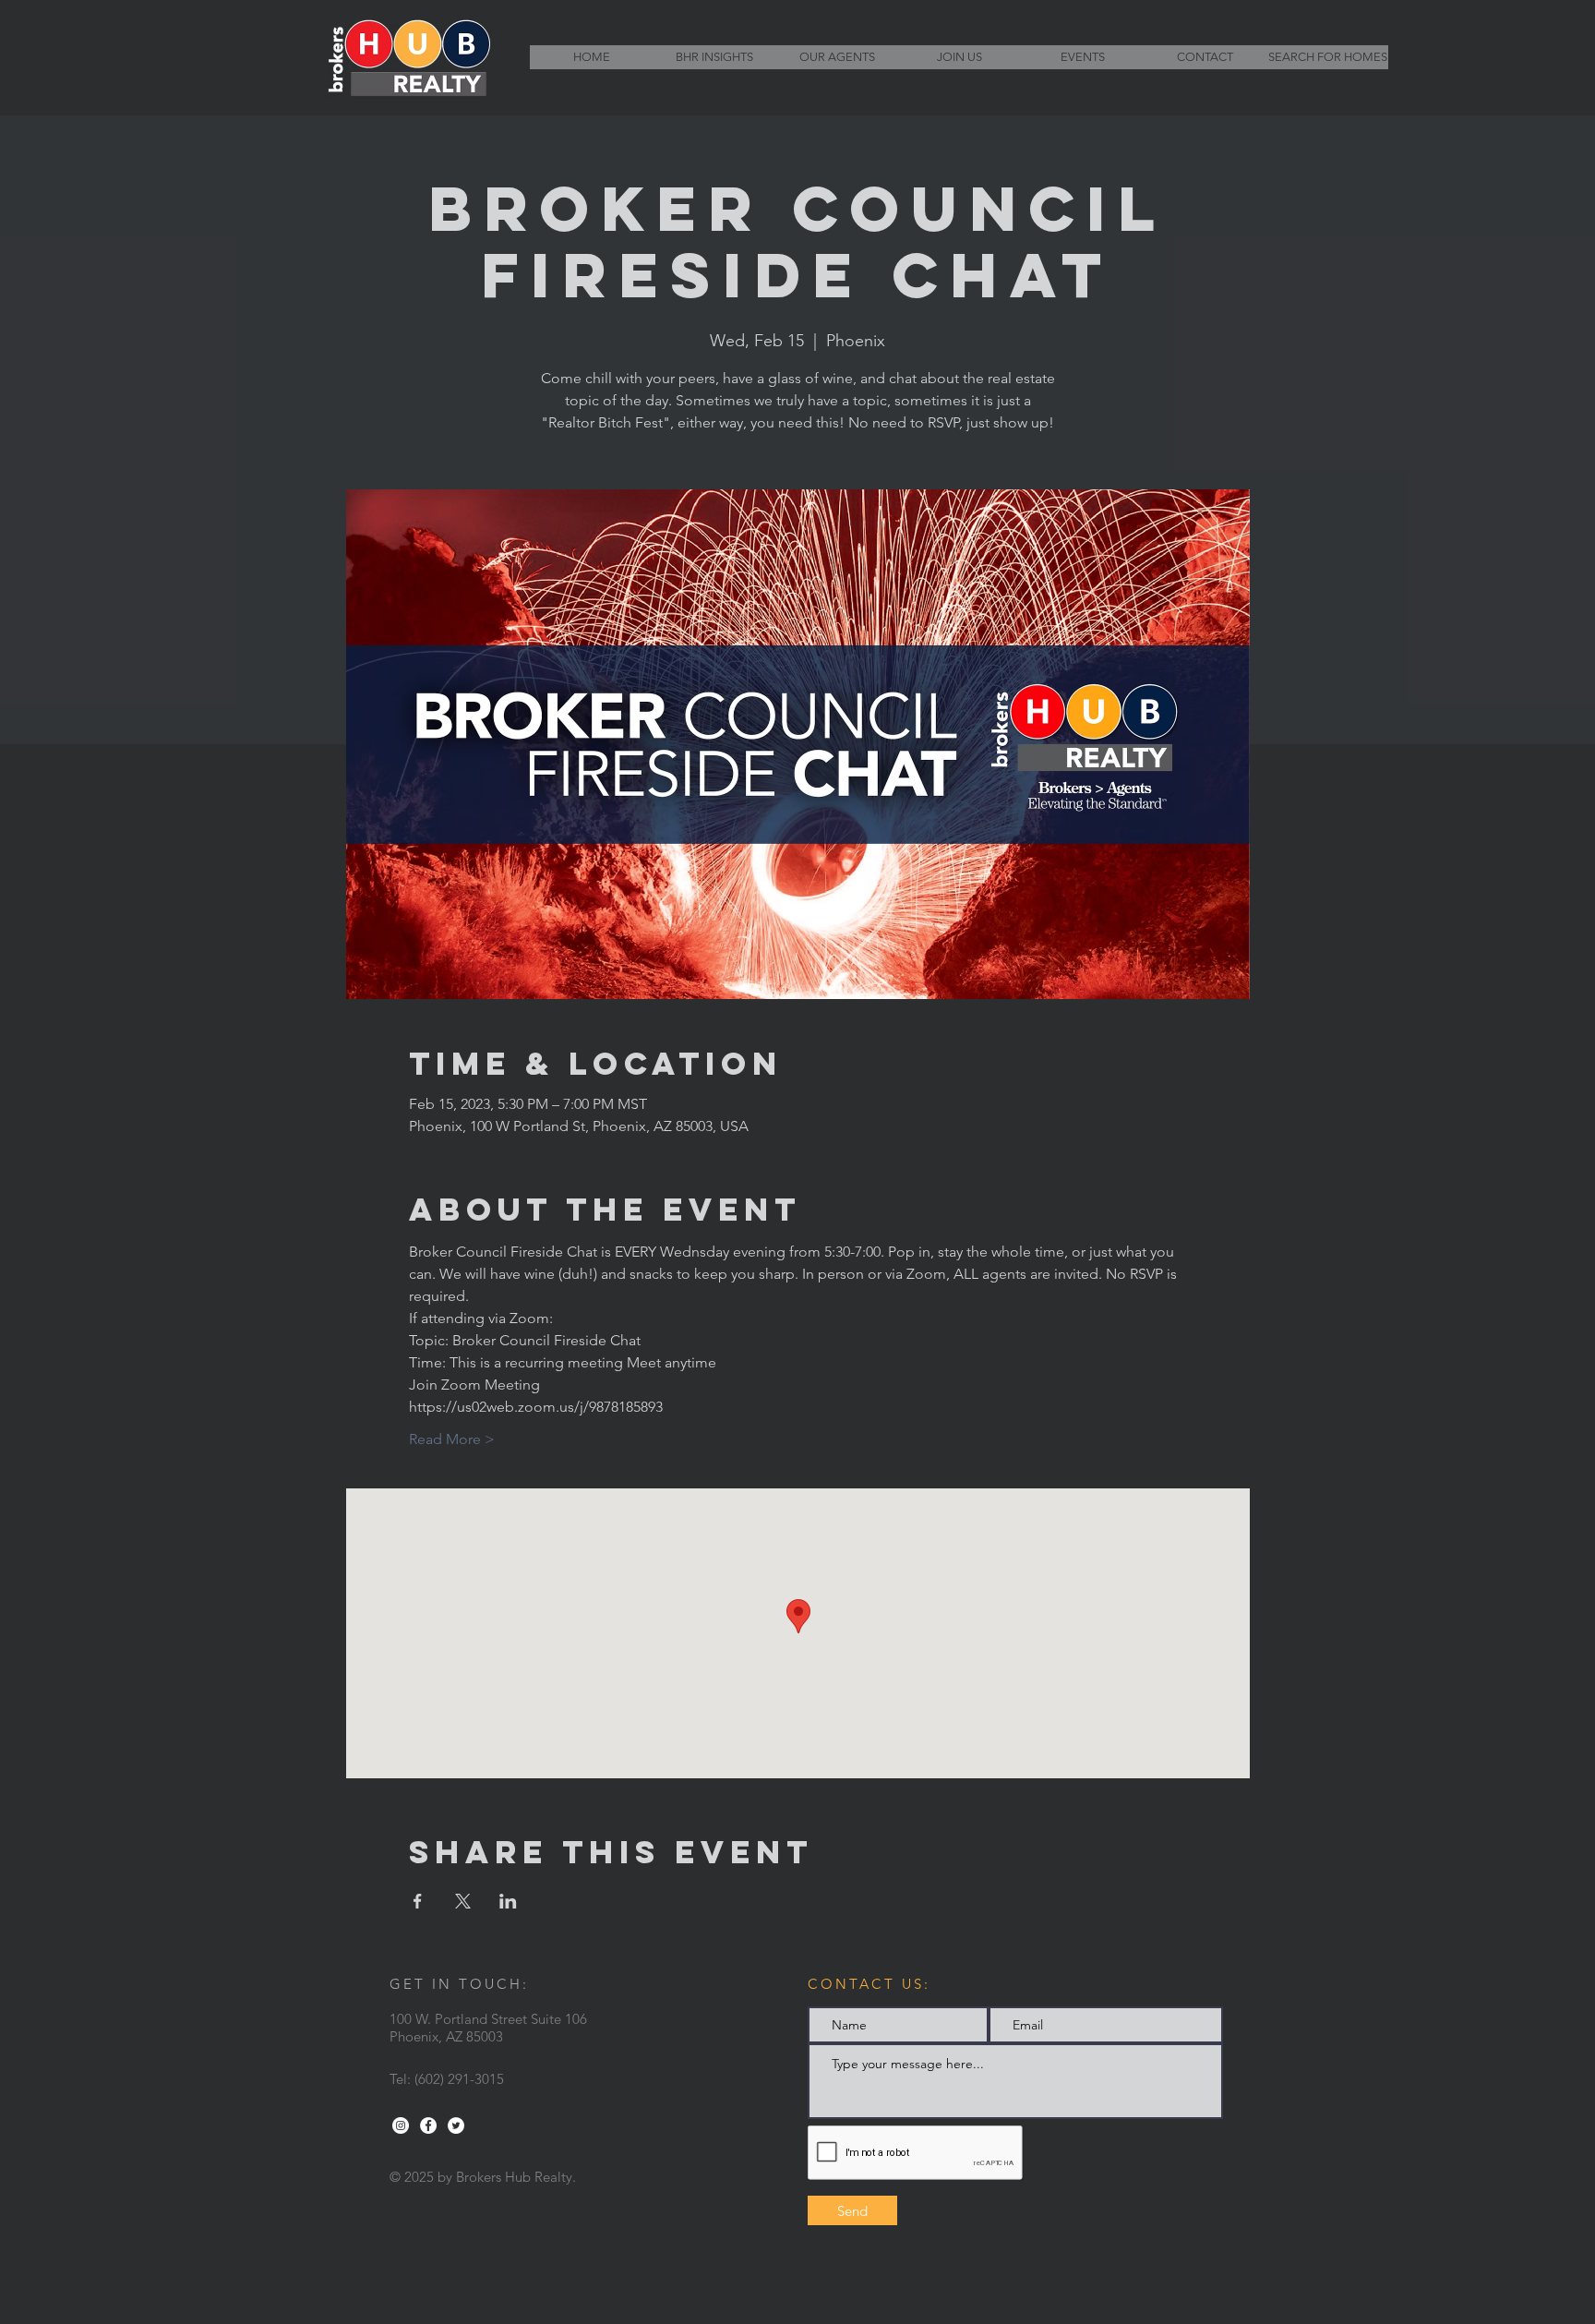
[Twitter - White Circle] (456, 2125)
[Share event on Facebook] (418, 1901)
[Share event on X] (463, 1901)
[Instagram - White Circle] (401, 2125)
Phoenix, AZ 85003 (446, 2036)
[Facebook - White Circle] (428, 2125)
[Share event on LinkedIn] (508, 1901)
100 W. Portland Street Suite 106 (488, 2019)
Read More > (452, 1439)
